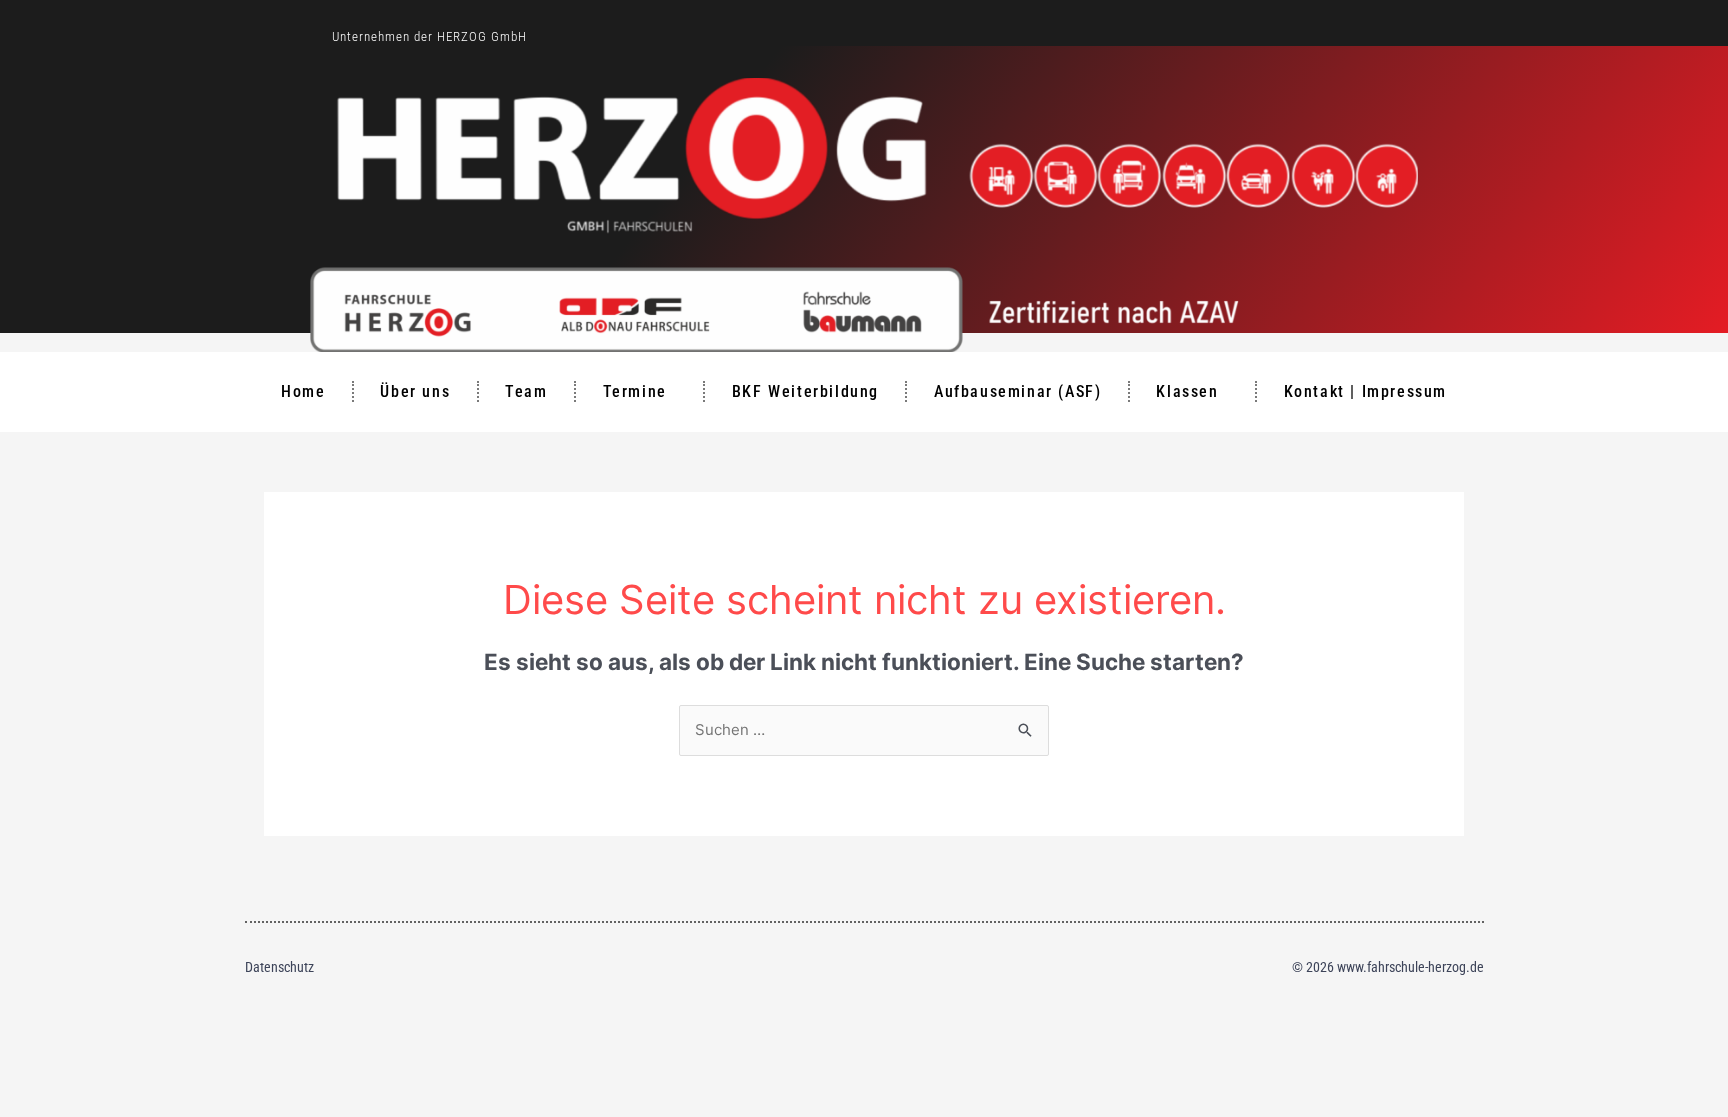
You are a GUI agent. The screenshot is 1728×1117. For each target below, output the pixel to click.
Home (303, 391)
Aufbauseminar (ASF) (1017, 391)
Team (526, 391)
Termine (635, 391)
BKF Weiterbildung (805, 391)
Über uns (415, 391)
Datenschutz (279, 967)
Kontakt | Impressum (1365, 391)
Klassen (1187, 391)
